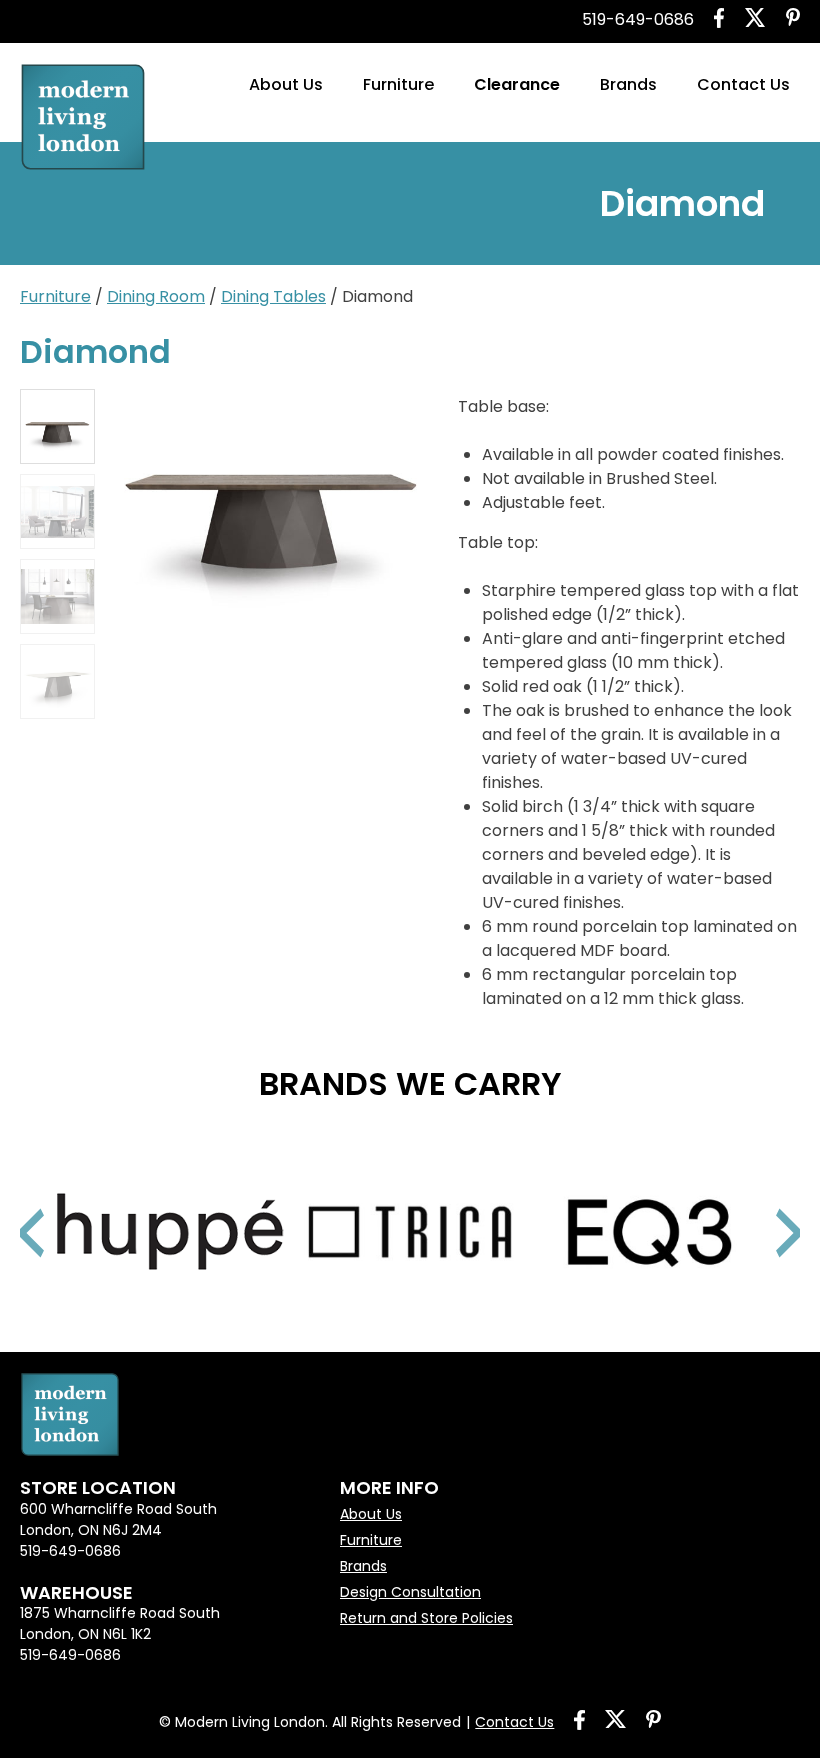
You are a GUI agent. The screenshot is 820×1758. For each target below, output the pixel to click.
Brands (628, 84)
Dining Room (156, 296)
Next (765, 1208)
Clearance (517, 84)
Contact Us (743, 84)
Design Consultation (410, 1592)
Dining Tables (273, 296)
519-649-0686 (638, 19)
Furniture (398, 84)
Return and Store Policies (426, 1618)
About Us (286, 84)
